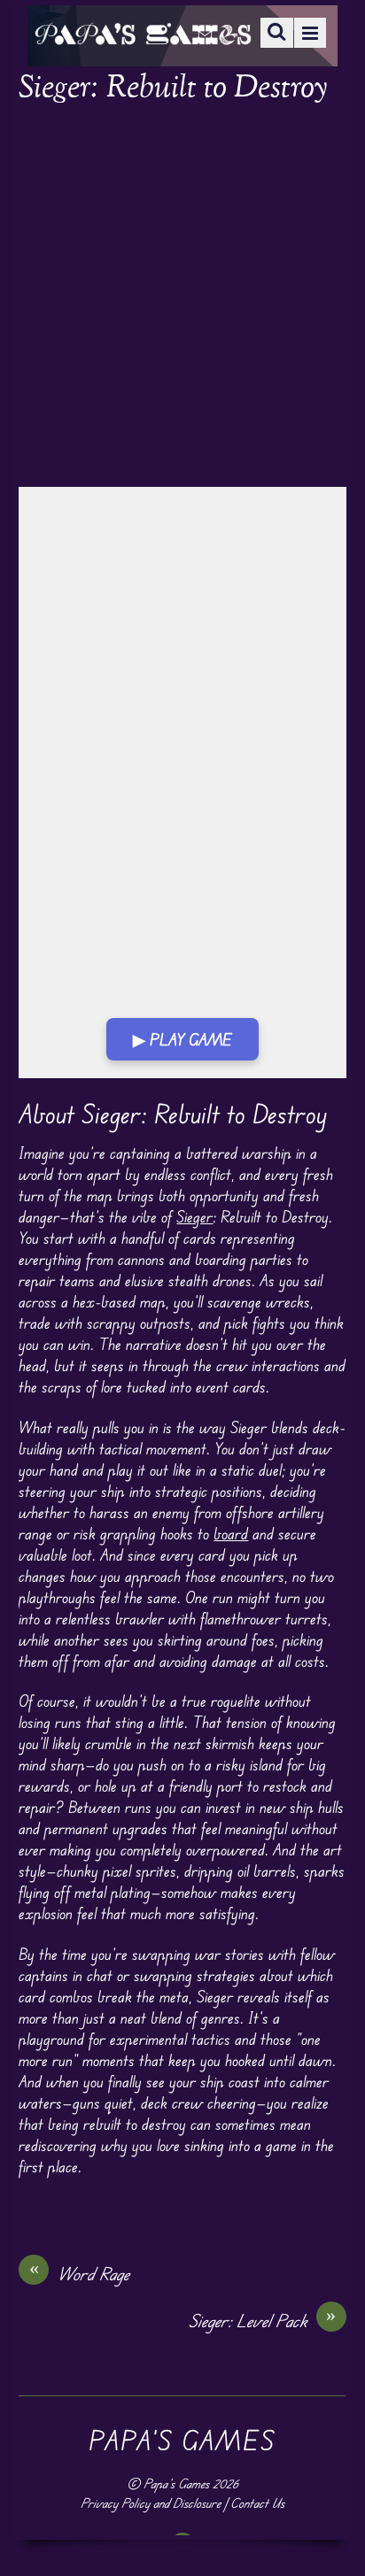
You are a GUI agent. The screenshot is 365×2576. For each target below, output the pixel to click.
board (231, 1533)
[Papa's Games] (143, 33)
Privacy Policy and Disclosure (151, 2503)
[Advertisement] (182, 297)
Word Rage (80, 2273)
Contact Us (257, 2503)
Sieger (194, 1216)
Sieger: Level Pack (263, 2320)
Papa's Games (176, 2483)
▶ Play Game (182, 1039)
